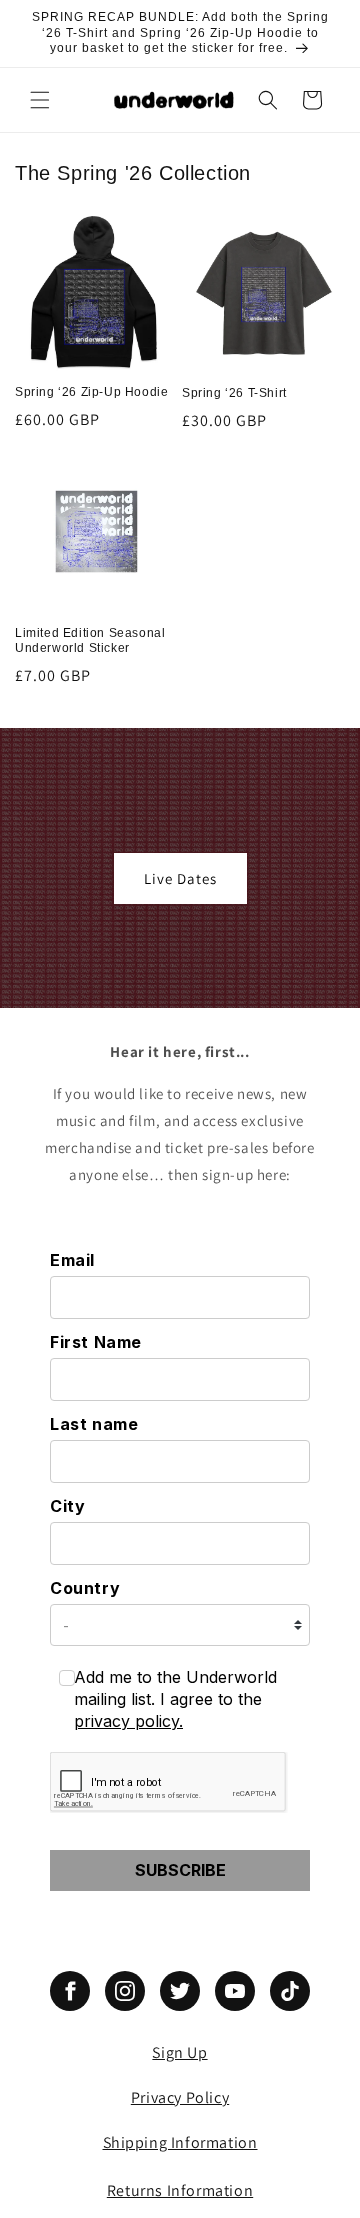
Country (85, 1588)
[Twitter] (180, 1991)
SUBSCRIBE (180, 1870)
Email (72, 1260)
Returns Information (180, 2190)
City (67, 1506)
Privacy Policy (180, 2097)
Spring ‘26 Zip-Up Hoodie (91, 392)
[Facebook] (70, 1991)
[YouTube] (235, 1991)
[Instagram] (125, 1991)
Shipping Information (180, 2142)
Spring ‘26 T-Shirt (234, 393)
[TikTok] (290, 1991)
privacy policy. (128, 1721)
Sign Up (179, 2052)
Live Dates (180, 877)
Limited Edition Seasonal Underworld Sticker (90, 641)
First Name (96, 1342)
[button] (40, 100)
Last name (94, 1424)
